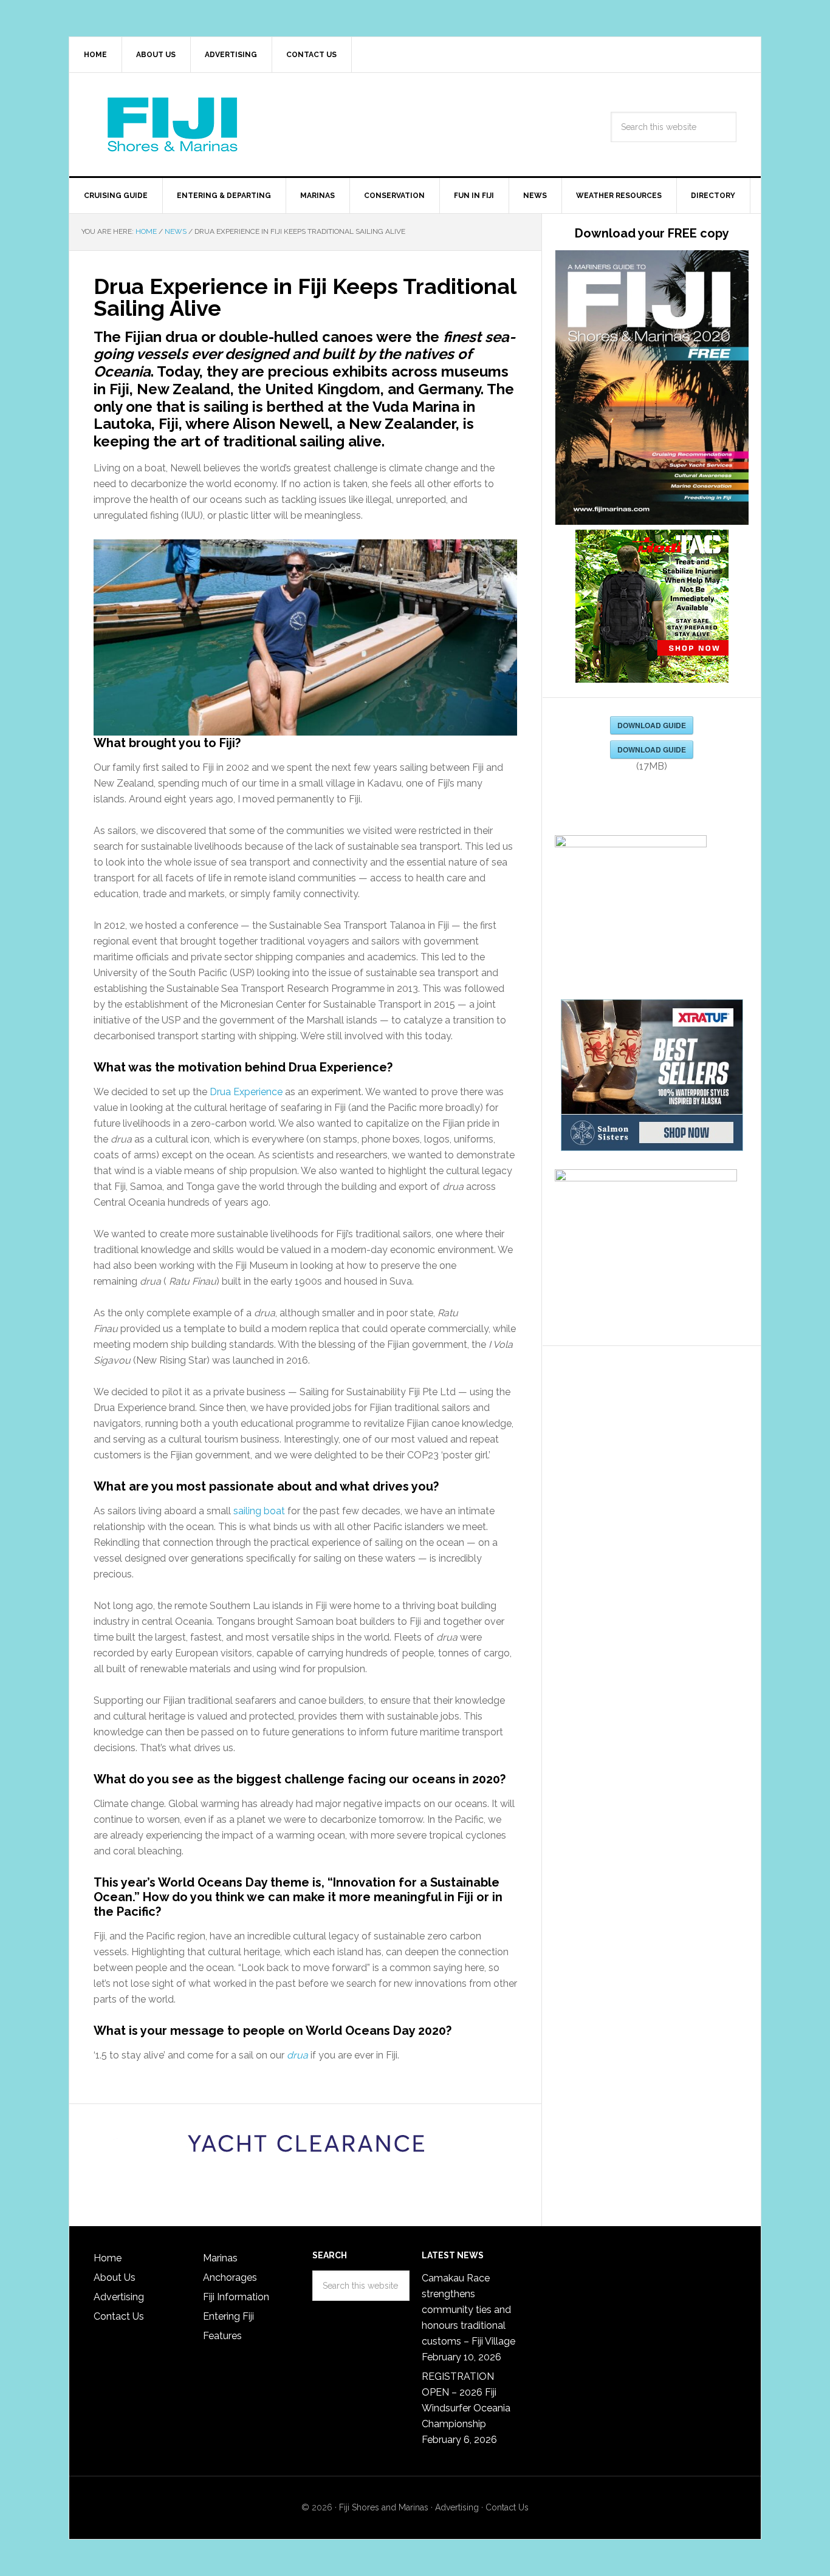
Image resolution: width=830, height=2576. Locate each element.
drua (297, 2055)
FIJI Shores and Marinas (173, 125)
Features (222, 2336)
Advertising (119, 2297)
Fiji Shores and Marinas (384, 2507)
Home (108, 2258)
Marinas (220, 2258)
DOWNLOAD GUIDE (652, 725)
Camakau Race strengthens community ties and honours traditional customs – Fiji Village (468, 2310)
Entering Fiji (228, 2316)
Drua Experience (246, 1092)
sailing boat (259, 1511)
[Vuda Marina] (306, 2145)
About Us (115, 2277)
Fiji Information (236, 2297)
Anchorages (230, 2277)
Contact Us (119, 2316)
